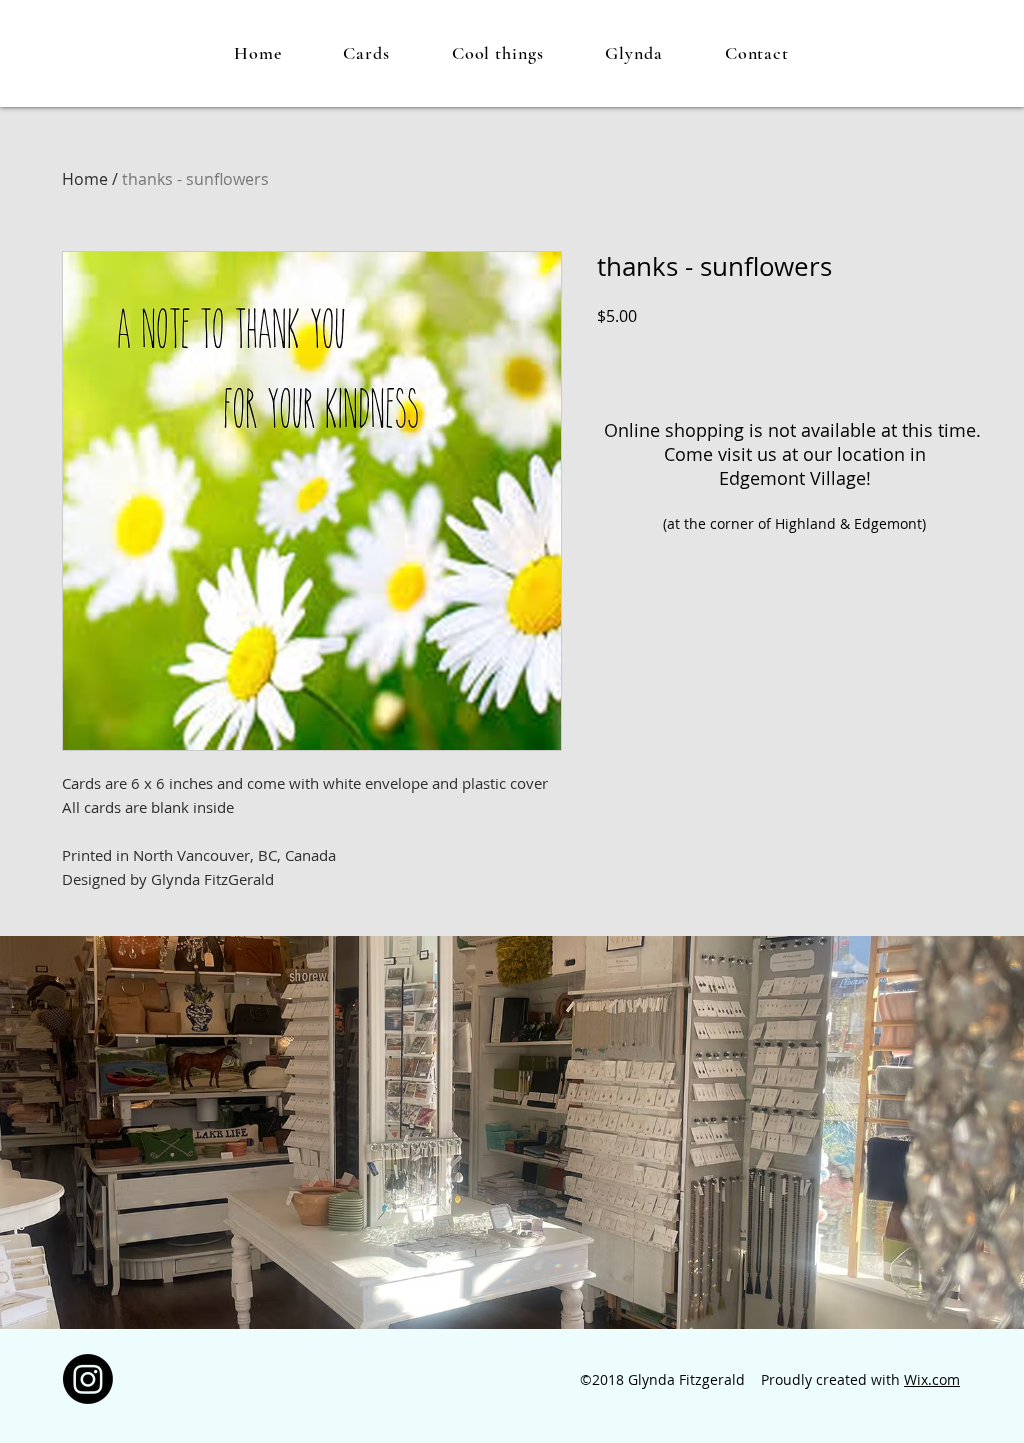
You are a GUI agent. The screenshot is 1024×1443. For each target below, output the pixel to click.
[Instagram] (88, 1379)
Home (85, 179)
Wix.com (932, 1379)
